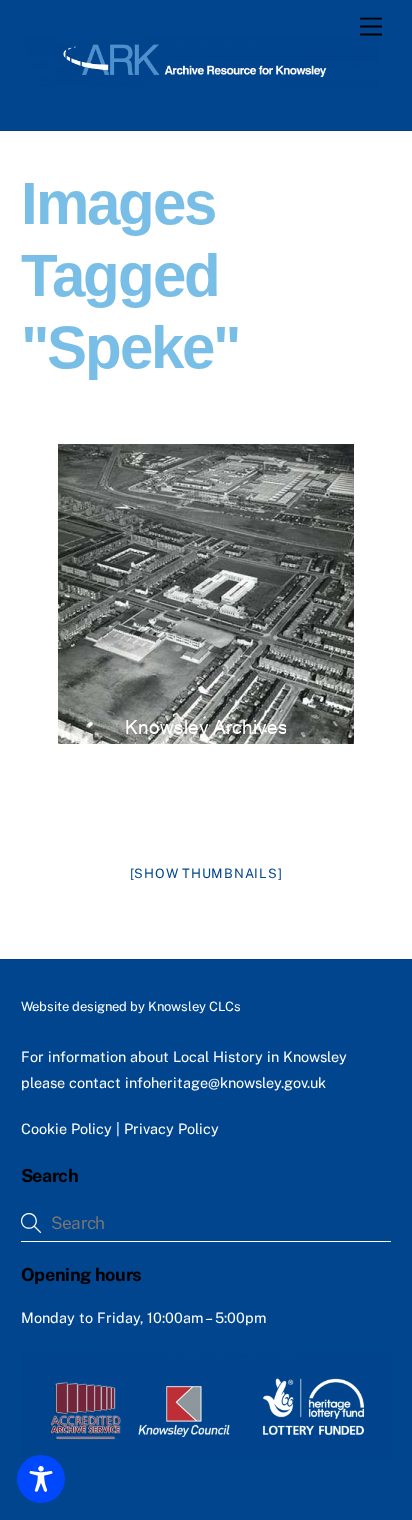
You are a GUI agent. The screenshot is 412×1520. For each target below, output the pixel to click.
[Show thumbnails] (206, 873)
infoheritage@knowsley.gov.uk (225, 1082)
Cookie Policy (66, 1128)
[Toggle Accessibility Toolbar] (41, 1479)
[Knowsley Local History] (201, 78)
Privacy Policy (171, 1128)
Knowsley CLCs (194, 1006)
